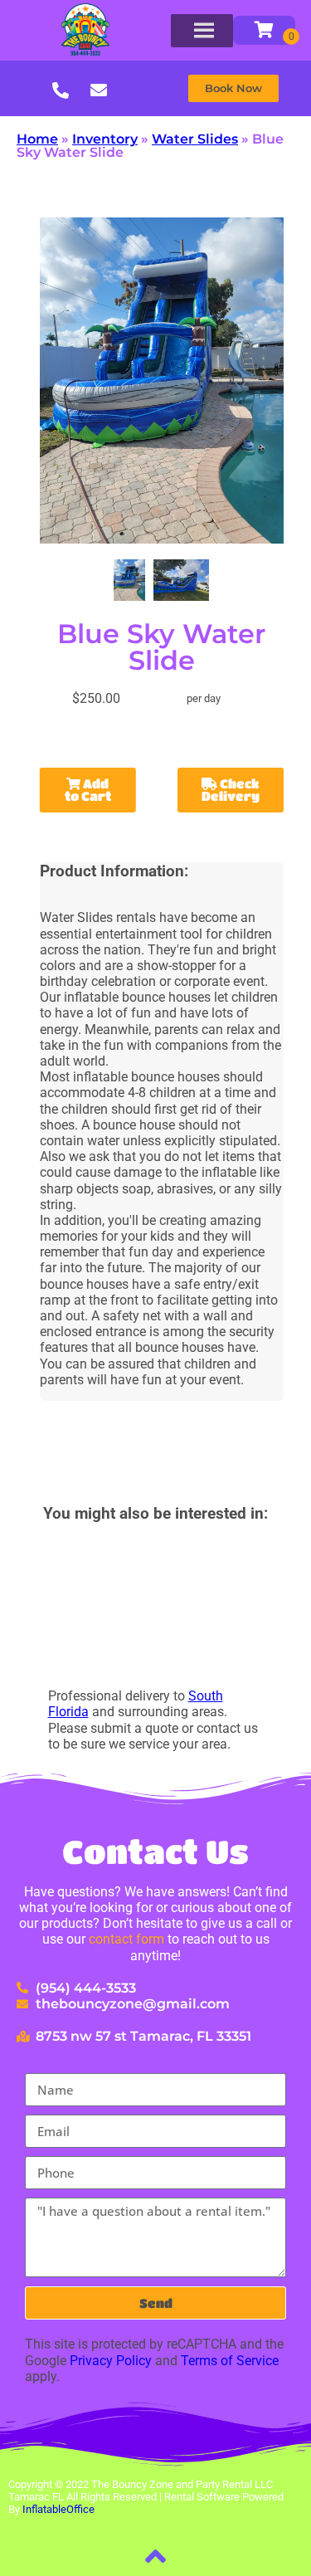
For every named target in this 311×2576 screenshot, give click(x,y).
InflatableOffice (58, 2509)
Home (37, 139)
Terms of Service (230, 2361)
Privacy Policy (111, 2361)
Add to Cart (88, 790)
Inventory (105, 139)
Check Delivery (231, 790)
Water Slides (195, 139)
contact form (126, 1939)
